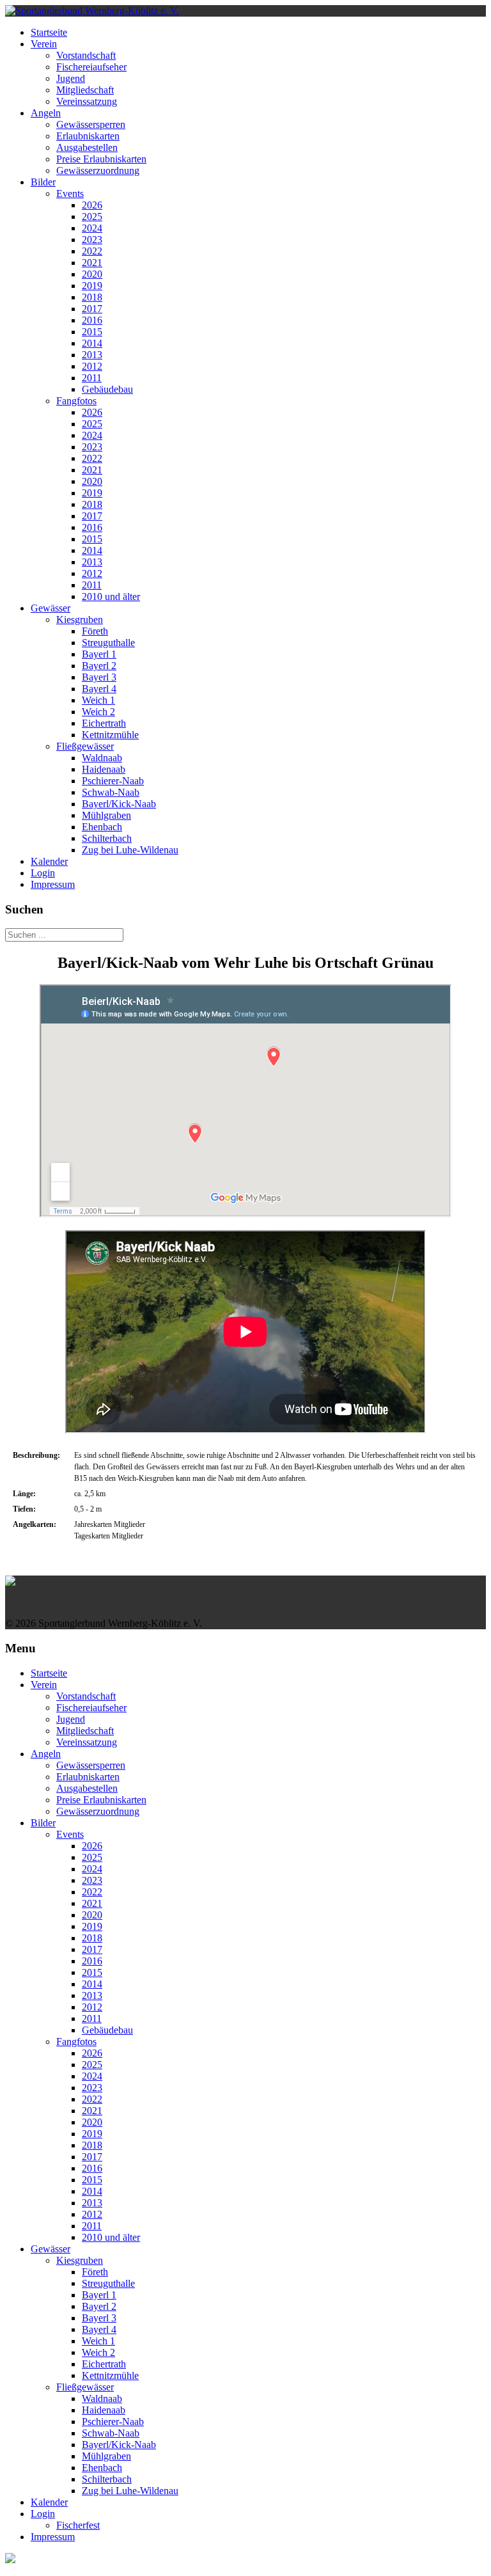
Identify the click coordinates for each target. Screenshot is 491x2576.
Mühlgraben (106, 815)
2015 (92, 332)
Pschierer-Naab (113, 781)
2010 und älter (111, 597)
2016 (92, 320)
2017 (92, 309)
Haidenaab (104, 769)
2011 (92, 378)
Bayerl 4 (99, 689)
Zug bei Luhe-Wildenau (130, 850)
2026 (92, 205)
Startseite (49, 32)
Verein (44, 44)
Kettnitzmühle (110, 735)
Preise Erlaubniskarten (101, 159)
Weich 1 (98, 700)
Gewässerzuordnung (98, 170)
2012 (92, 366)
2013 (92, 355)
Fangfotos (76, 401)
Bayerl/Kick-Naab (119, 804)
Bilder (43, 182)
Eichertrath (104, 723)
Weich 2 (98, 712)
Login (43, 873)
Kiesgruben (80, 620)
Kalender (49, 861)
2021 (92, 263)
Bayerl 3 (99, 677)
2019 (92, 286)
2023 (92, 240)
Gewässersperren (91, 124)
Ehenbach (102, 827)
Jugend (71, 78)
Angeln (46, 113)
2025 (92, 217)
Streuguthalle (108, 643)
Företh (95, 631)
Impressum (53, 884)
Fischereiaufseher (91, 67)
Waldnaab (102, 758)
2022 (92, 251)
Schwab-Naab (111, 792)
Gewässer (51, 608)
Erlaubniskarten (88, 136)
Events (70, 194)
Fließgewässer (85, 746)
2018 (92, 297)
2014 (92, 343)
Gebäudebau (107, 389)
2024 (92, 228)
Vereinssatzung (87, 101)
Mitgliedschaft (85, 90)
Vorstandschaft (86, 55)
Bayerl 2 (99, 666)
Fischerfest (78, 2525)
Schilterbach (107, 838)
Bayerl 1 (99, 654)
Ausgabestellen (87, 147)
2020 (92, 274)
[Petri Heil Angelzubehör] (245, 1581)
